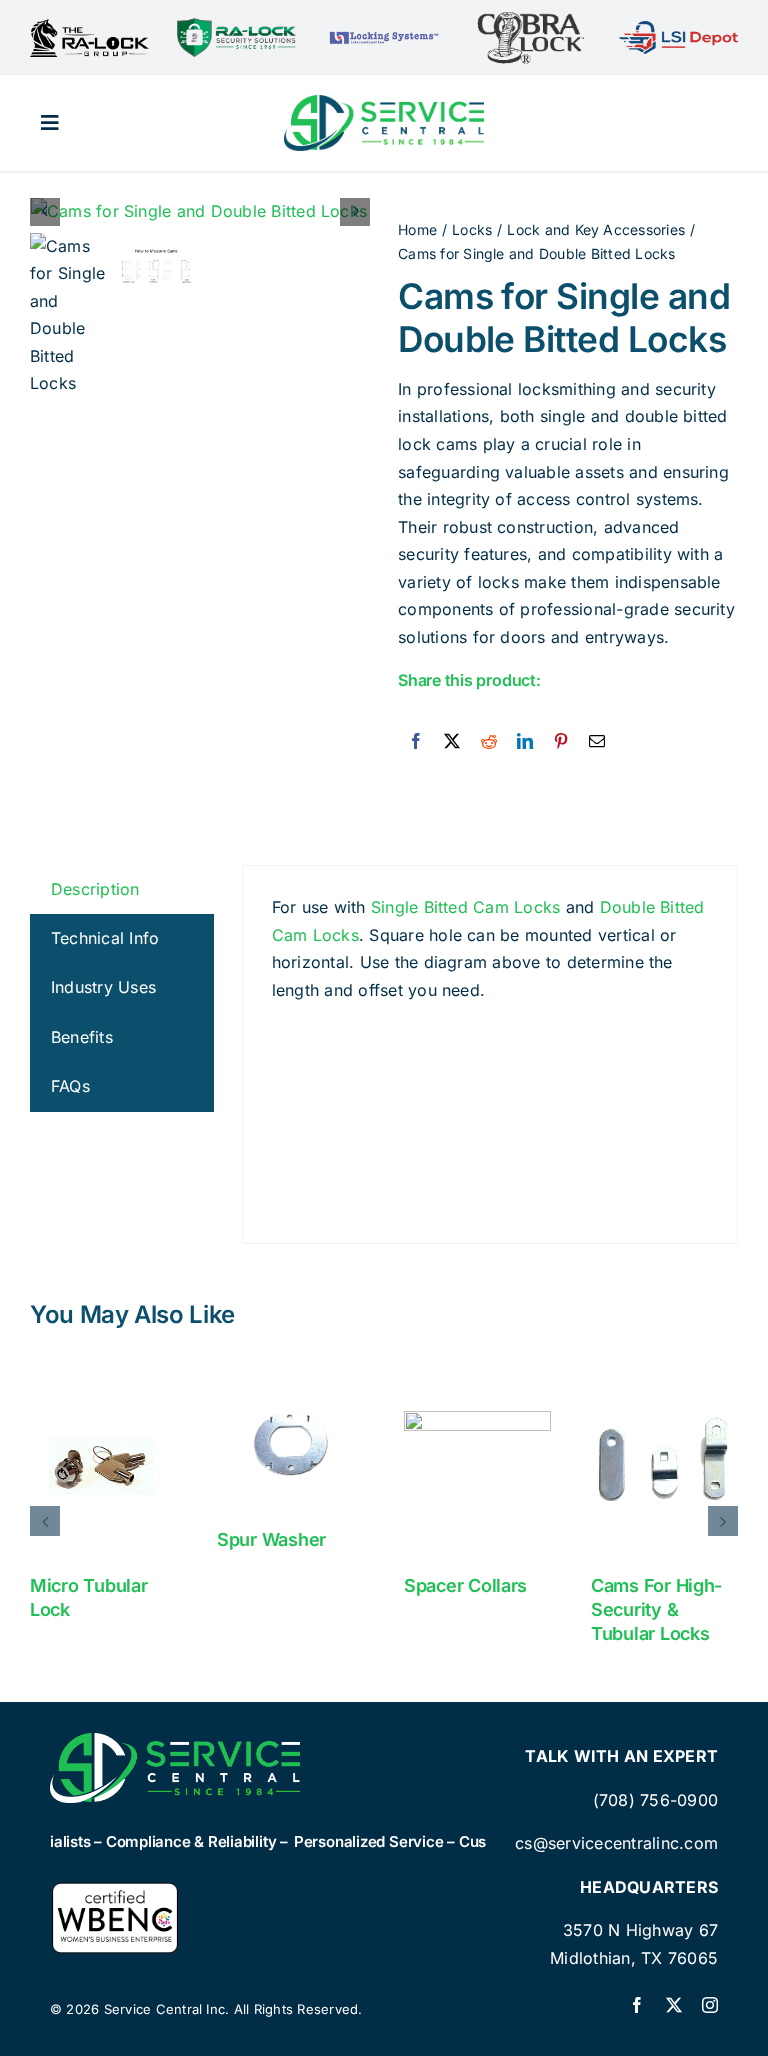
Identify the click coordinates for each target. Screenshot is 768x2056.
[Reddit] (489, 742)
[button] (45, 1521)
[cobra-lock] (531, 18)
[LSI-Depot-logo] (678, 29)
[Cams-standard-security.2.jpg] (201, 212)
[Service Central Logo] (384, 103)
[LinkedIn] (525, 742)
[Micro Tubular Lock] (103, 1465)
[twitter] (674, 2005)
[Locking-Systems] (383, 35)
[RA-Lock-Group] (89, 27)
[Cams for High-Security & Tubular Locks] (664, 1465)
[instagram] (710, 2005)
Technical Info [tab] (105, 938)
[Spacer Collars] (477, 1465)
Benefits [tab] (82, 1037)
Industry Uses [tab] (103, 987)
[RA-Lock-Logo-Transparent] (236, 26)
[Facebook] (416, 742)
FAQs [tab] (70, 1086)
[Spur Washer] (290, 1442)
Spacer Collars (465, 1585)
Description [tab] (95, 889)
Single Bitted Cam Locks (466, 907)
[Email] (597, 742)
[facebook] (637, 2005)
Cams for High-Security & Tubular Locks (656, 1609)
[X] (452, 742)
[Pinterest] (561, 742)
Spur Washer (271, 1539)
